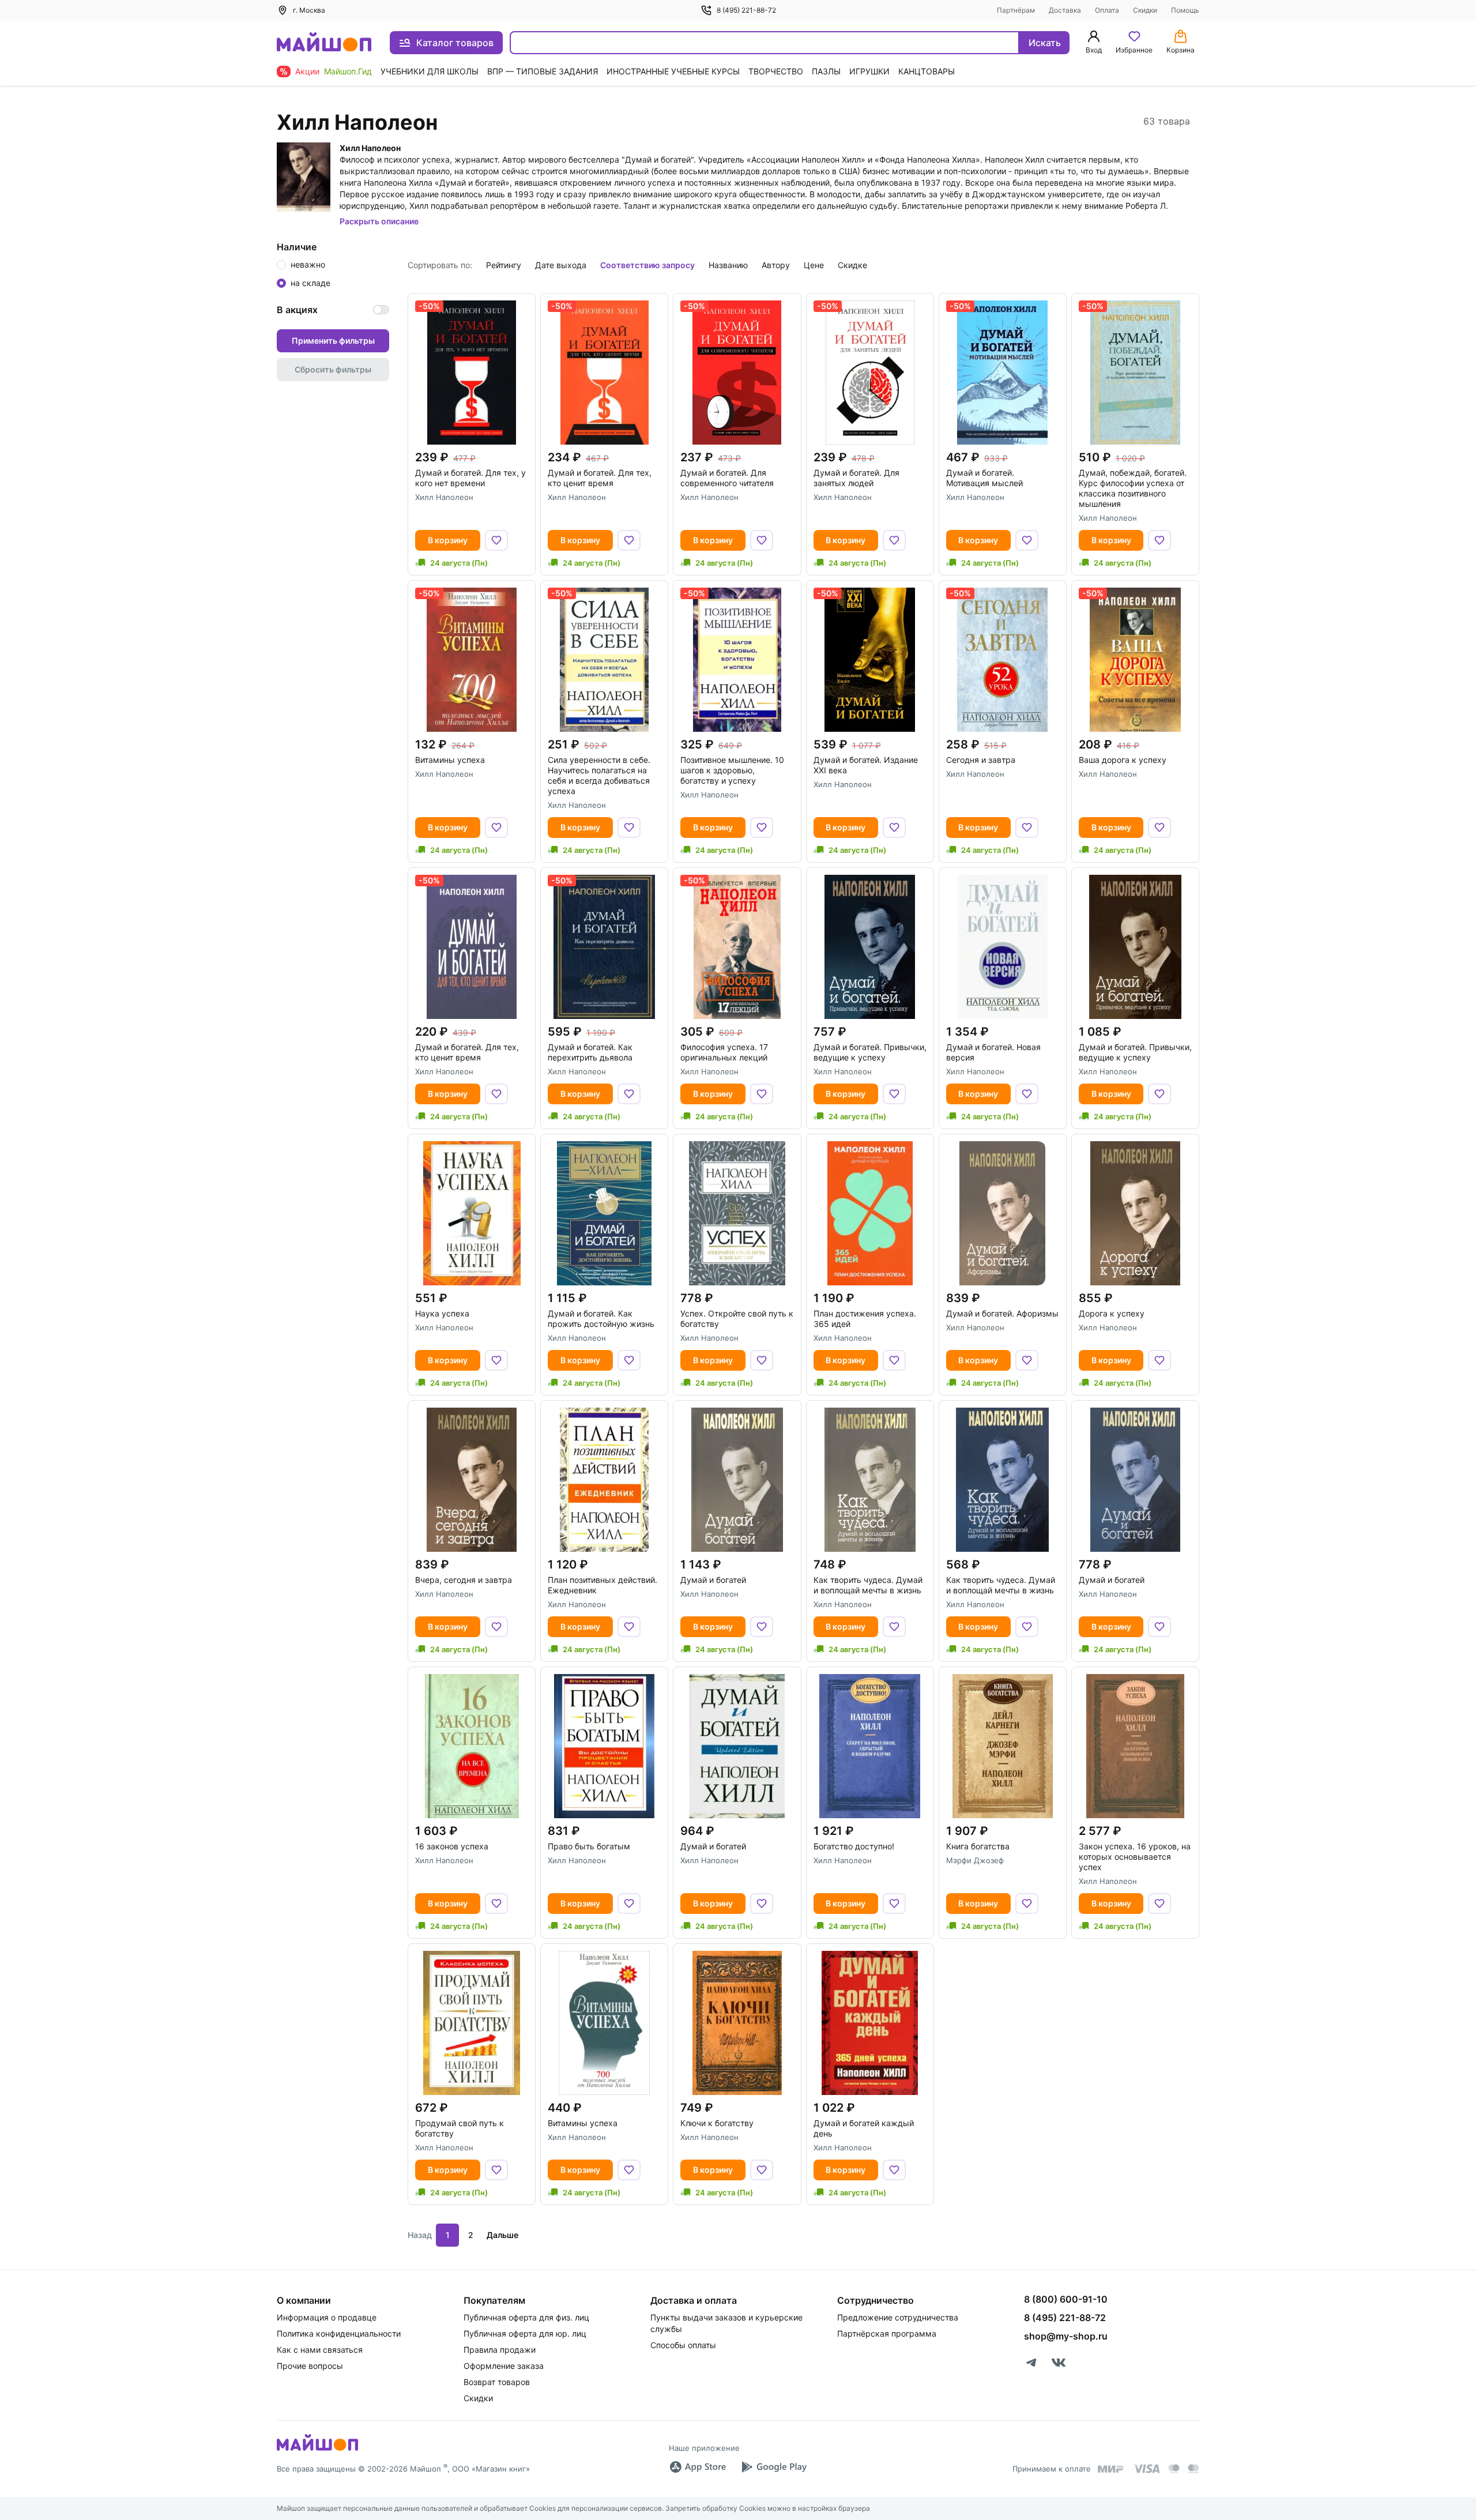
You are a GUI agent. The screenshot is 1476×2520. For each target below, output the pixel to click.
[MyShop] (317, 2450)
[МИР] (1111, 2469)
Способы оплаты (683, 2345)
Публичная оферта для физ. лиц (526, 2317)
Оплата (1107, 10)
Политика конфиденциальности (339, 2333)
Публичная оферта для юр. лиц (525, 2333)
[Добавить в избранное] (496, 540)
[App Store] (698, 2467)
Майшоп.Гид (348, 71)
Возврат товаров (497, 2382)
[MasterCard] (1174, 2469)
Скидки (1145, 10)
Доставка (1065, 10)
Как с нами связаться (320, 2350)
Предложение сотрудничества (898, 2317)
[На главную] (324, 43)
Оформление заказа (504, 2366)
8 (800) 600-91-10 (1066, 2299)
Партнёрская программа (887, 2333)
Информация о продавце (327, 2317)
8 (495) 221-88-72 (746, 10)
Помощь (1185, 10)
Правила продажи (500, 2350)
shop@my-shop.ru (1066, 2336)
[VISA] (1146, 2469)
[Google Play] (774, 2467)
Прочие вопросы (310, 2366)
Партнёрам (1016, 10)
